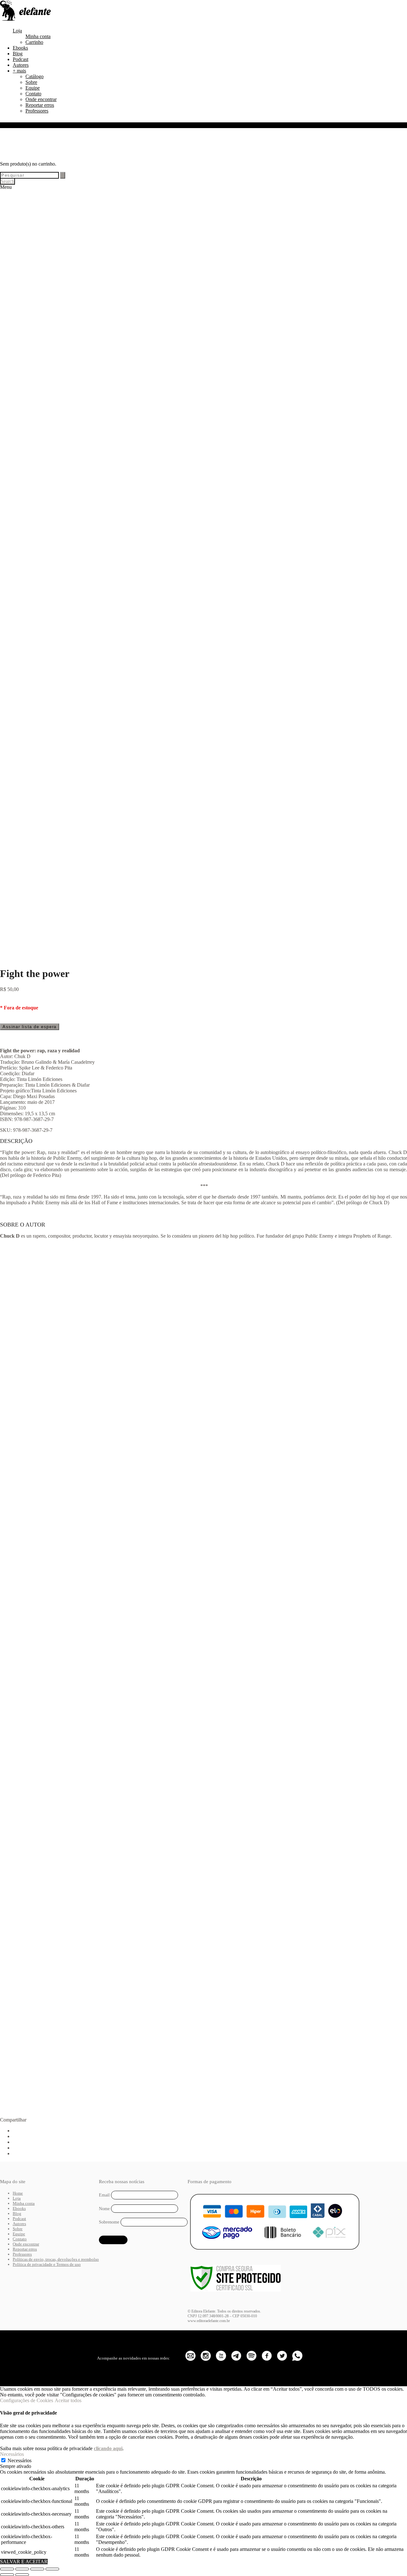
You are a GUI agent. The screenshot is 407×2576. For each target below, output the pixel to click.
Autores (21, 65)
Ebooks (20, 48)
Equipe (33, 88)
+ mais (19, 71)
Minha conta (38, 36)
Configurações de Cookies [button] (27, 2400)
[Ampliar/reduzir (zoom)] (7, 2569)
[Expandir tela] (22, 2569)
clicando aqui (108, 2448)
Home (18, 2193)
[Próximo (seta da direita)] (22, 2575)
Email (104, 2195)
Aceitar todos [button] (68, 2400)
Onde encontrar (41, 99)
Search (7, 181)
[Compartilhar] (37, 2569)
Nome (104, 2209)
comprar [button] (69, 1414)
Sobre (31, 82)
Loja (17, 31)
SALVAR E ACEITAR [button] (24, 2562)
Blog (18, 54)
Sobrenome (109, 2222)
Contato (33, 94)
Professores (37, 111)
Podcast (21, 59)
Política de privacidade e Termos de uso (47, 2264)
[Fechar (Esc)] (52, 2569)
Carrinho (34, 42)
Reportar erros (40, 105)
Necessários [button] (12, 2454)
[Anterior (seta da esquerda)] (7, 2575)
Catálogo (34, 76)
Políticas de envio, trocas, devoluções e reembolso (56, 2259)
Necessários (20, 2460)
